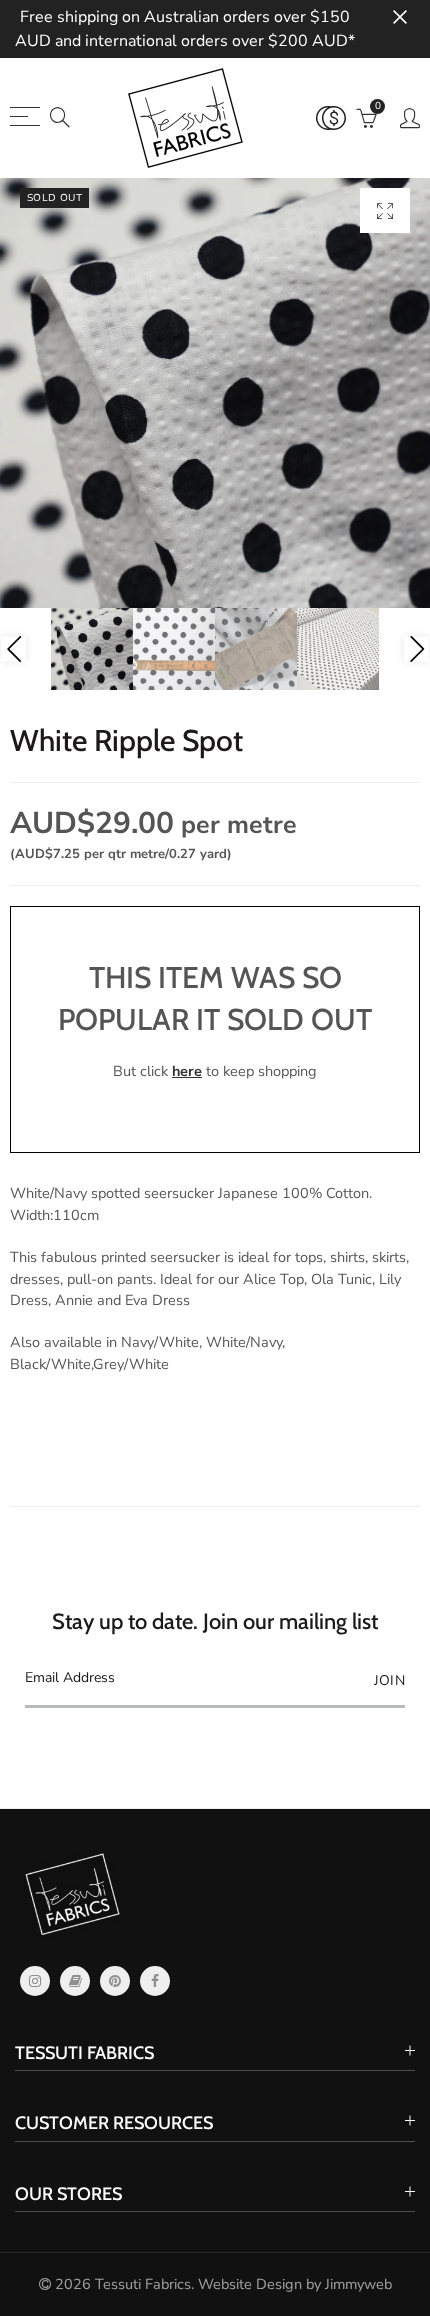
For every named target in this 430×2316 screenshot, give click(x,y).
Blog (75, 1981)
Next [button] (416, 649)
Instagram (35, 1981)
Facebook (155, 1981)
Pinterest (115, 1981)
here (187, 1071)
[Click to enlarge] (385, 210)
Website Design (250, 2284)
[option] (215, 393)
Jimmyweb (358, 2284)
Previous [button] (13, 649)
